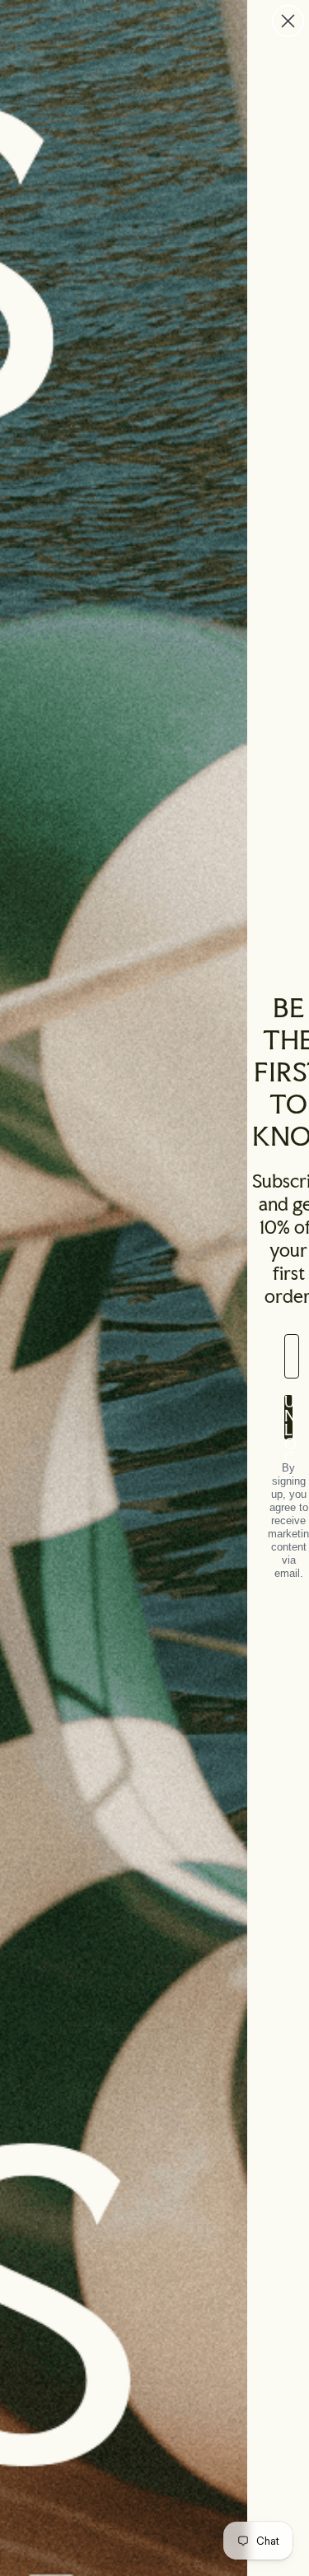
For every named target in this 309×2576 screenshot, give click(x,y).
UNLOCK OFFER (288, 1417)
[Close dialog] (288, 21)
